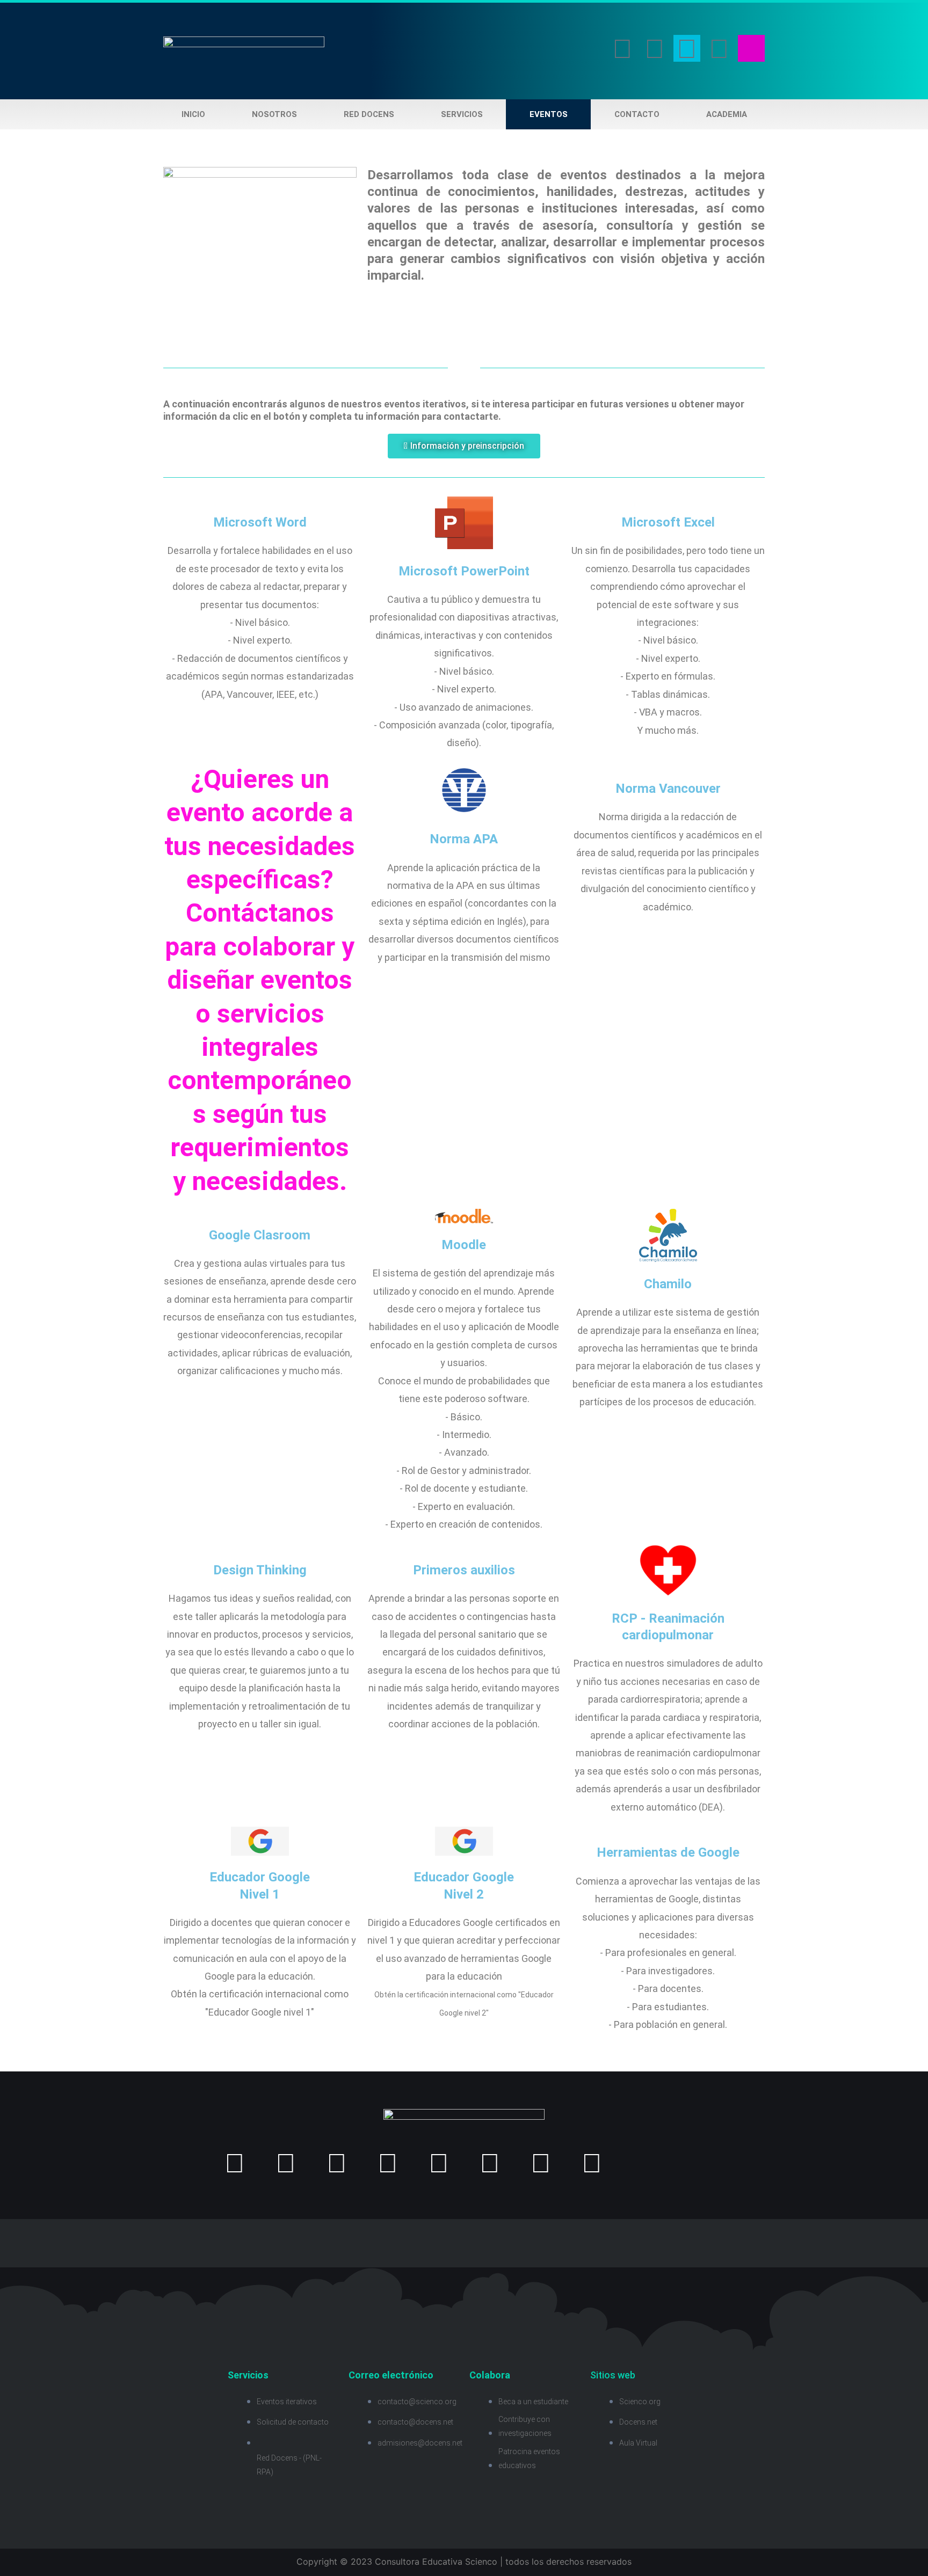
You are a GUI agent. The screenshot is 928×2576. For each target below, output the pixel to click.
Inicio (193, 114)
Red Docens (369, 114)
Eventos (549, 114)
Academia (727, 114)
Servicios (462, 114)
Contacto (637, 114)
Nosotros (274, 114)
